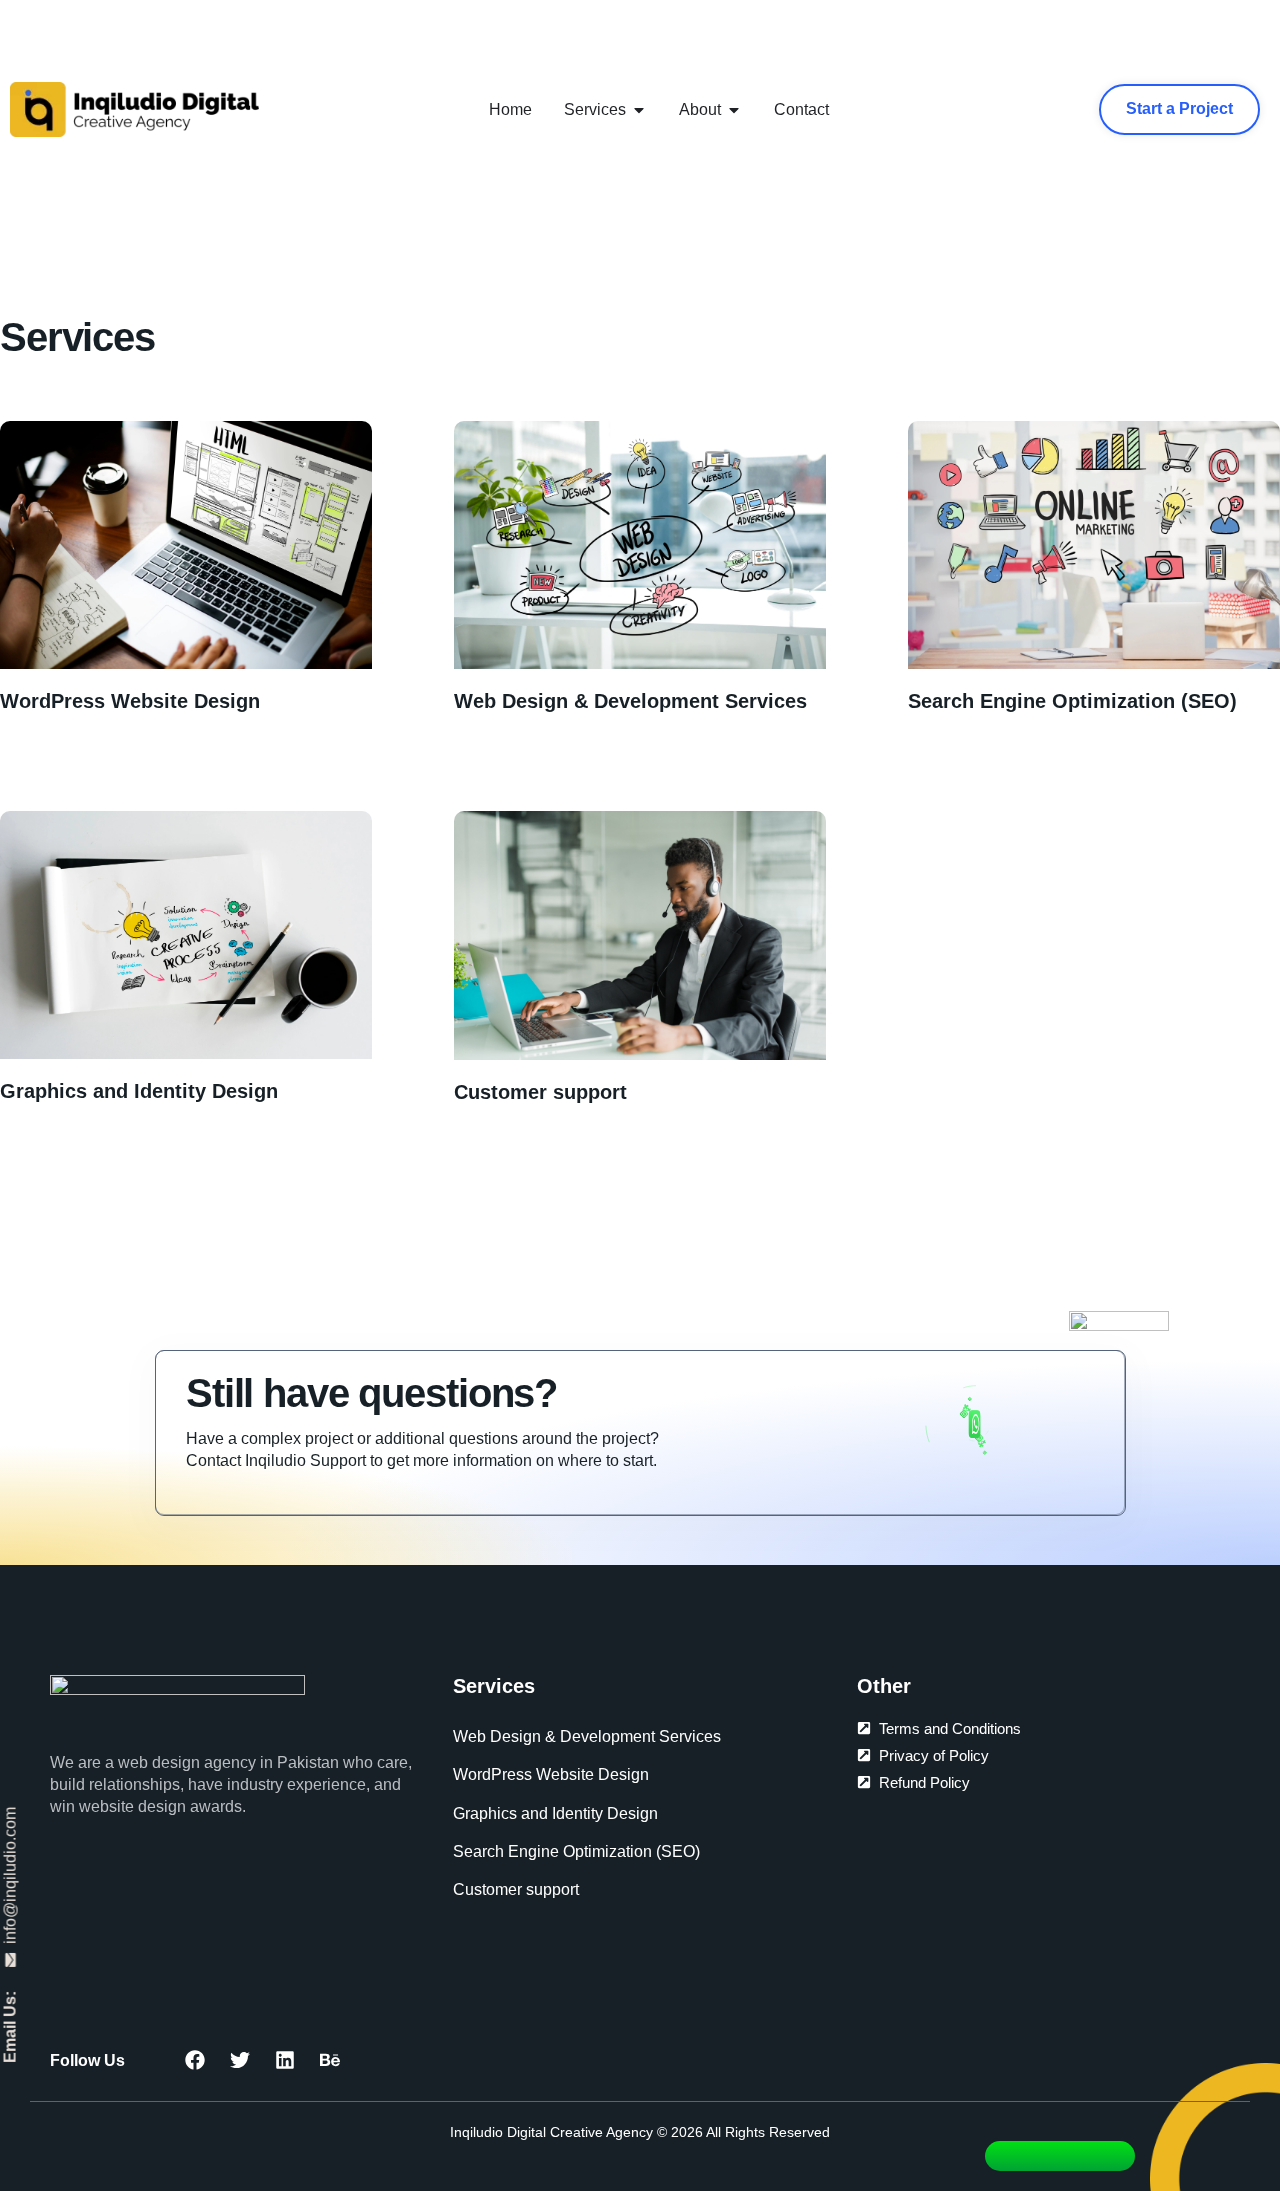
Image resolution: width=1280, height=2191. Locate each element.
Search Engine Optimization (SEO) (1072, 701)
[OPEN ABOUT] (734, 110)
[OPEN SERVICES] (639, 110)
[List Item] (335, 2060)
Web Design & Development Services (630, 701)
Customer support (540, 1092)
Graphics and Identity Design (139, 1091)
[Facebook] (200, 2060)
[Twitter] (245, 2060)
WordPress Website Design (130, 701)
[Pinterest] (290, 2060)
